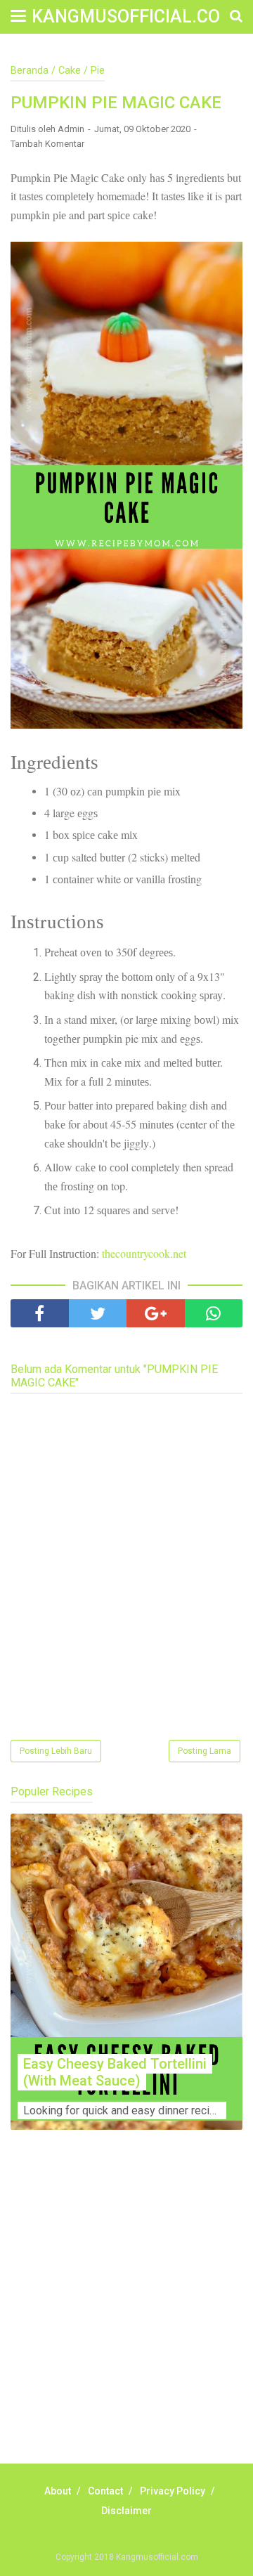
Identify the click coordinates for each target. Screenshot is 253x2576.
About (58, 2491)
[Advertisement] (126, 2312)
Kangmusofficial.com (134, 17)
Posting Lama (205, 1751)
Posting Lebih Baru (56, 1751)
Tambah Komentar (47, 144)
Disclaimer (126, 2511)
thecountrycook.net (144, 1253)
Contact (105, 2491)
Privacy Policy (173, 2491)
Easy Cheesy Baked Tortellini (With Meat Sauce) (115, 2072)
